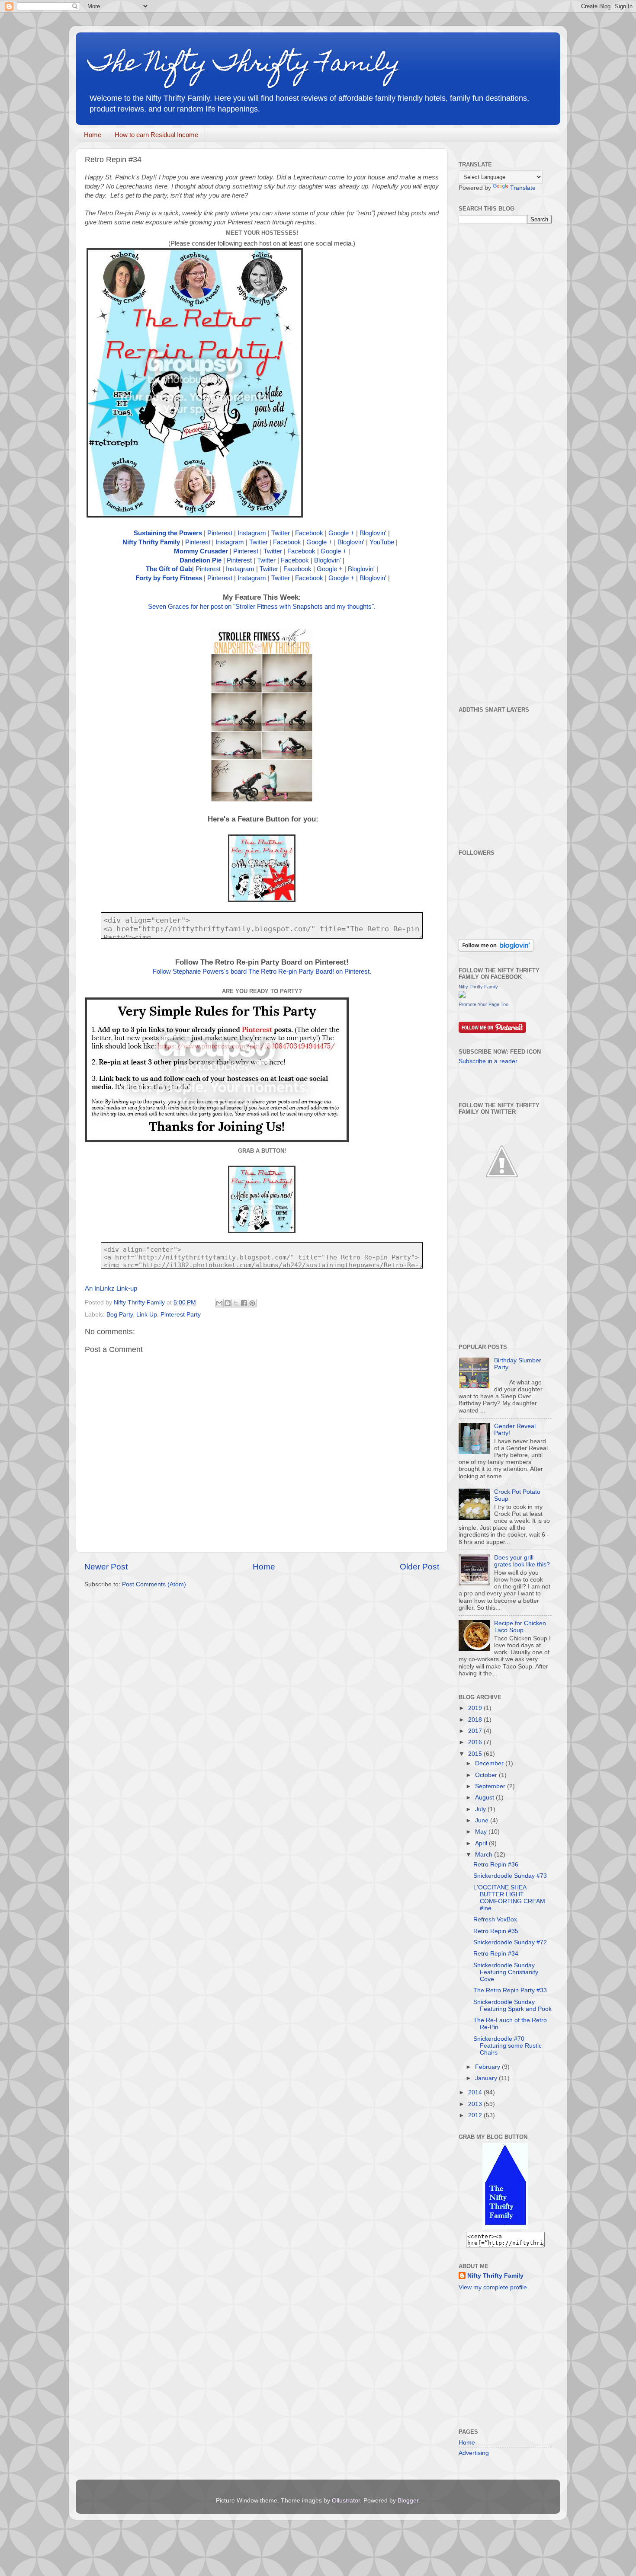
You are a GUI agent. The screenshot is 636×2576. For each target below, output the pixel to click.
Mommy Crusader (201, 551)
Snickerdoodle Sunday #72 (510, 1942)
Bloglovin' (373, 533)
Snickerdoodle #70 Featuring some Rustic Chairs (508, 2046)
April (482, 1843)
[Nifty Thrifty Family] (462, 996)
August (485, 1798)
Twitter (281, 533)
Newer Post (106, 1567)
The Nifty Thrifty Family (244, 65)
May (482, 1832)
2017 (476, 1731)
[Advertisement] (524, 464)
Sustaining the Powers (168, 533)
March (485, 1855)
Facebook (309, 533)
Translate (523, 188)
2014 (476, 2092)
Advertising (474, 2453)
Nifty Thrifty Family (151, 542)
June (483, 1820)
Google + (341, 533)
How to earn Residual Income (156, 135)
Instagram (252, 533)
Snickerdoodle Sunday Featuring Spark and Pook (512, 2006)
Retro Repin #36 (496, 1865)
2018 (476, 1720)
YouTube (382, 542)
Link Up (147, 1315)
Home (93, 135)
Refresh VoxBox (495, 1919)
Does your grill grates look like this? (522, 1561)
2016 (476, 1742)
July (481, 1809)
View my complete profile (493, 2287)
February (488, 2067)
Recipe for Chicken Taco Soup (520, 1627)
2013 (476, 2104)
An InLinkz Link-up (111, 1288)
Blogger (408, 2501)
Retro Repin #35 (496, 1931)
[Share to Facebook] (244, 1303)
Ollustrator (346, 2501)
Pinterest (220, 533)
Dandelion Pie (201, 560)
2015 (476, 1754)
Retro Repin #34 (496, 1954)
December (490, 1763)
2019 (476, 1708)
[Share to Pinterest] (252, 1303)
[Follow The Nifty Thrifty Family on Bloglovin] (496, 950)
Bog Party (120, 1315)
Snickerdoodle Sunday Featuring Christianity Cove (506, 1972)
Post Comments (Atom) (154, 1584)
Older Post (419, 1567)
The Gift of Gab (169, 569)
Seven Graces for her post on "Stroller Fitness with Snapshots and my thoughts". (262, 607)
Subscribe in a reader (488, 1061)
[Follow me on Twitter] (502, 1203)
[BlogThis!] (228, 1303)
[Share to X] (236, 1303)
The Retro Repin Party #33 (510, 1990)
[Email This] (219, 1303)
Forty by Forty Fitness (169, 578)
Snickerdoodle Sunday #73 (510, 1876)
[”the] (505, 2227)
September (491, 1786)
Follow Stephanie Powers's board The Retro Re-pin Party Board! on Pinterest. (262, 972)
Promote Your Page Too (483, 1004)
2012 (476, 2115)
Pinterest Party (181, 1315)
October (487, 1775)
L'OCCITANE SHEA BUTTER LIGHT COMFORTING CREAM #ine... (509, 1898)
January (487, 2078)
